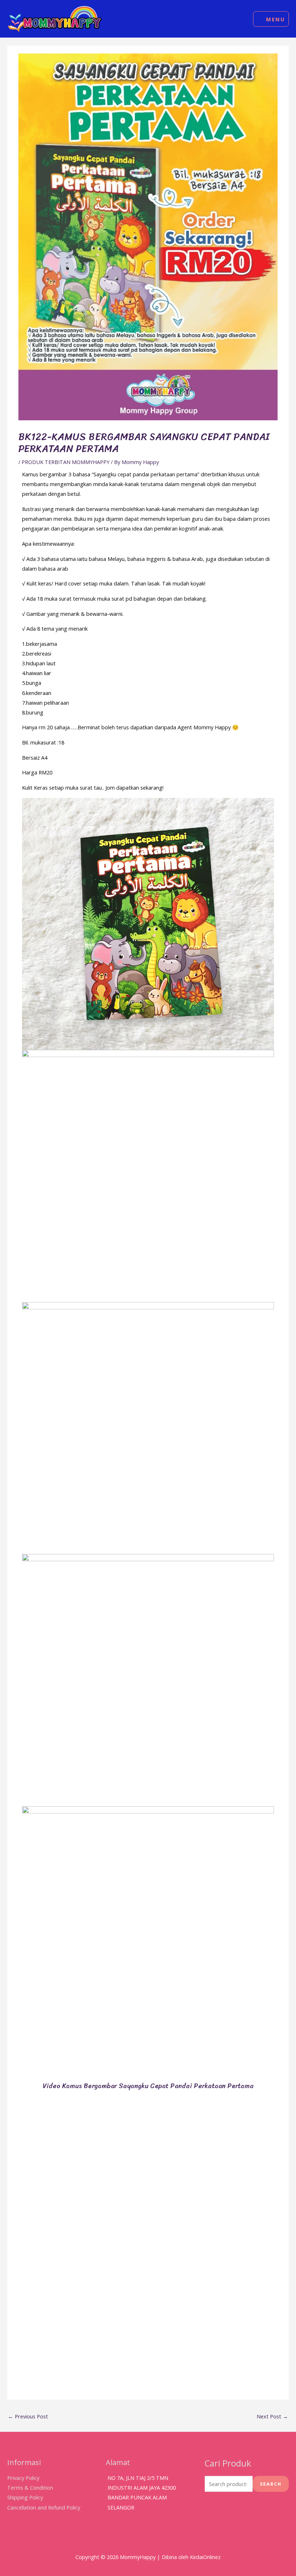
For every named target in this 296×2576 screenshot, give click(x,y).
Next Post (272, 2416)
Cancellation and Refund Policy (44, 2507)
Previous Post (28, 2416)
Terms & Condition (30, 2487)
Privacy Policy (23, 2478)
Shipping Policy (25, 2497)
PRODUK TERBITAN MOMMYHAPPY (66, 462)
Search (271, 2484)
